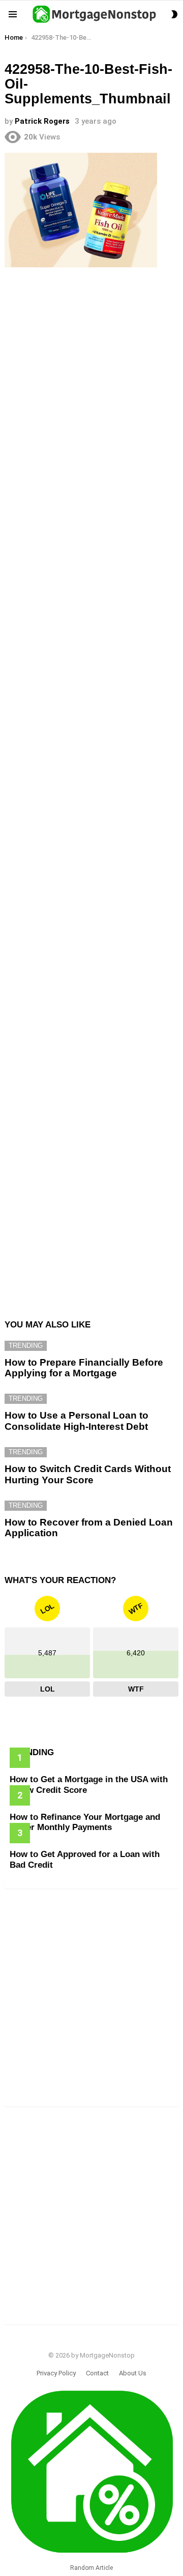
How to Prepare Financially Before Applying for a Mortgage (84, 1368)
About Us (133, 2373)
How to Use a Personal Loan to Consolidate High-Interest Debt (77, 1421)
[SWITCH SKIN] (174, 14)
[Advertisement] (91, 373)
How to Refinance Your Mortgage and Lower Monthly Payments (85, 1822)
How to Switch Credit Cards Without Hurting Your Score (88, 1474)
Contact (97, 2373)
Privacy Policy (56, 2373)
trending (26, 1346)
